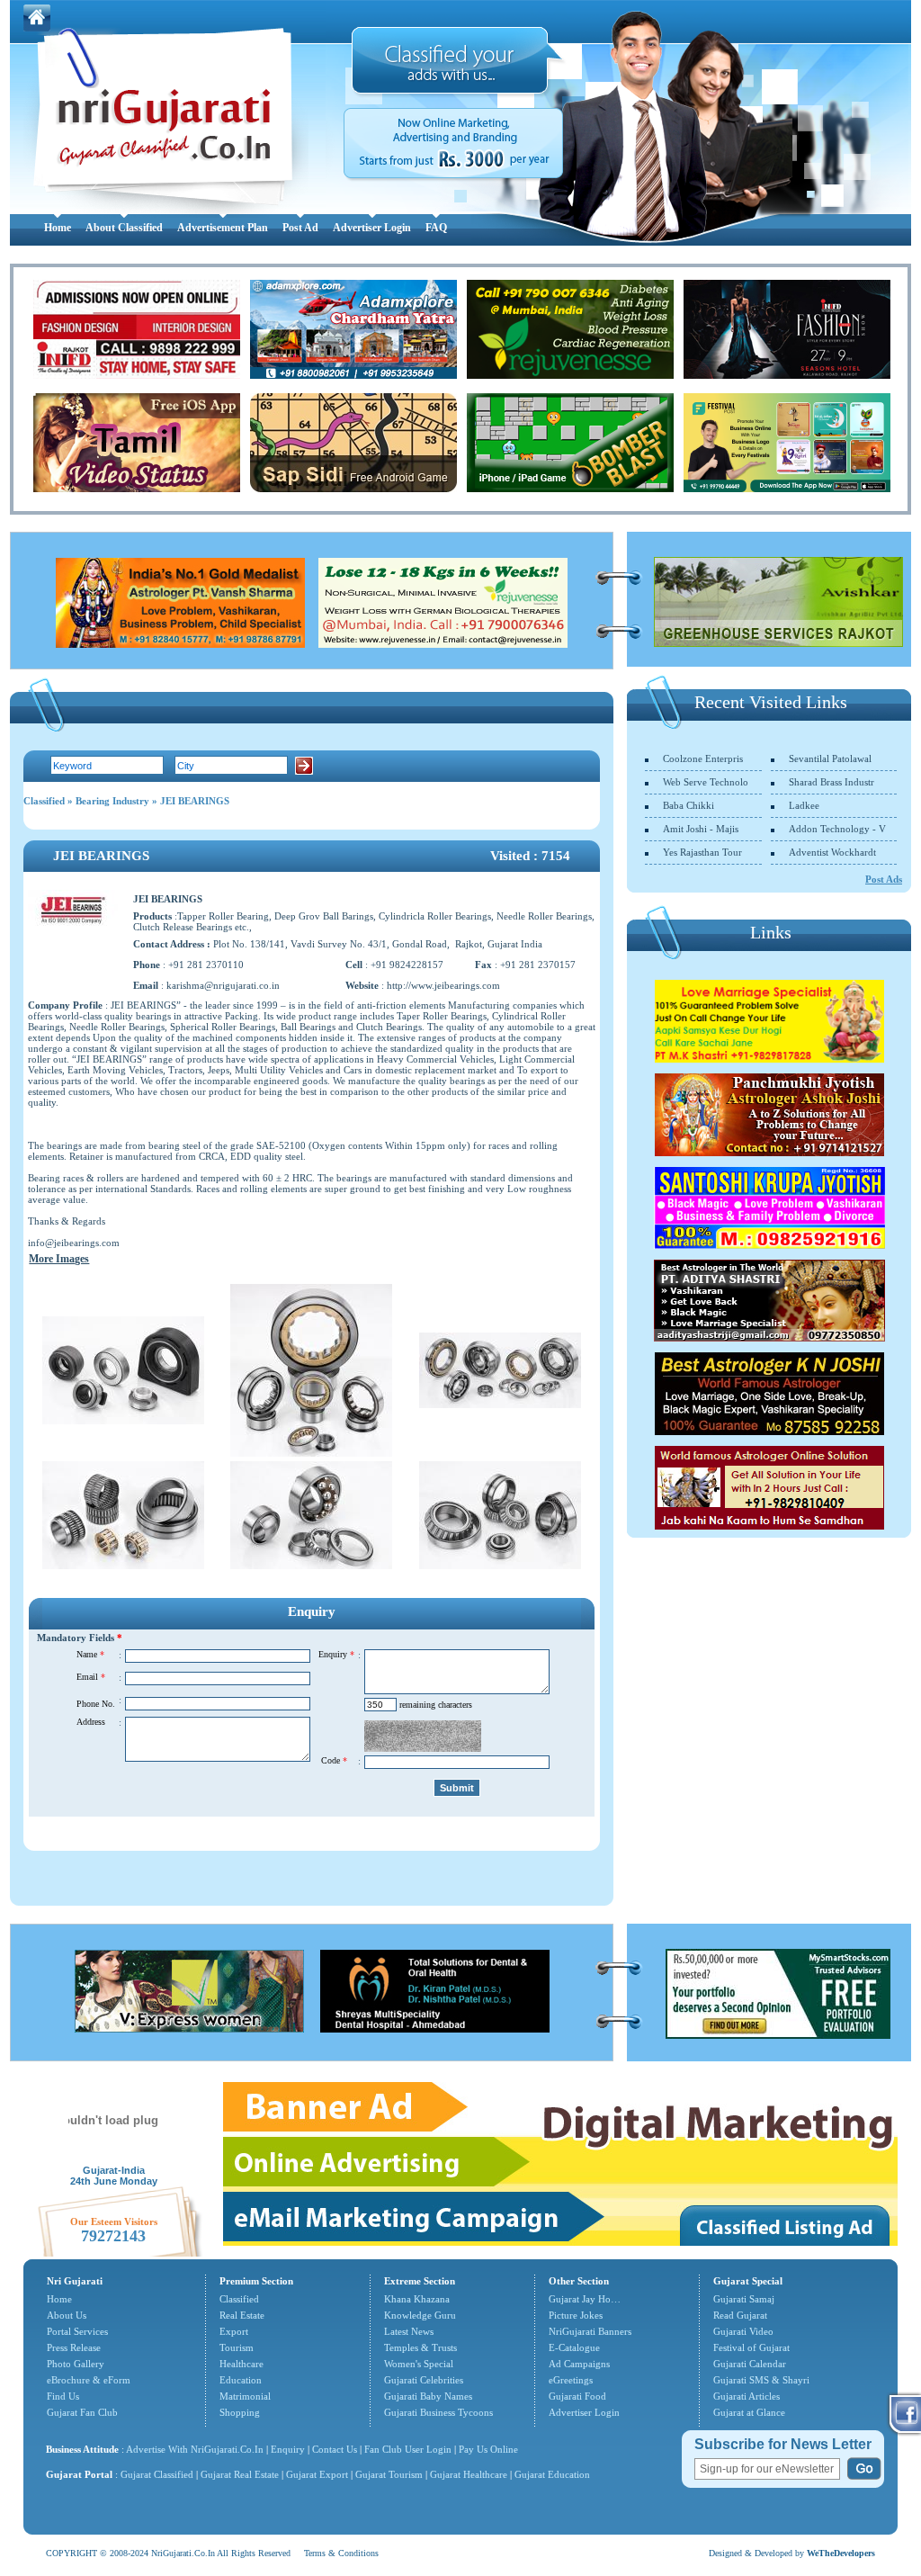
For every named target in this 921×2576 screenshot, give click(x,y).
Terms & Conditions (341, 2553)
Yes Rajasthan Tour (702, 852)
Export (234, 2331)
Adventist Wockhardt (832, 852)
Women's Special (419, 2364)
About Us (67, 2315)
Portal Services (77, 2331)
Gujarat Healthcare (469, 2474)
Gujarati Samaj (744, 2299)
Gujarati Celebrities (424, 2380)
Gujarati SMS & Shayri (761, 2380)
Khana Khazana (417, 2299)
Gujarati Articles (747, 2396)
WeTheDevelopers (841, 2553)
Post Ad (300, 228)
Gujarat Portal (79, 2474)
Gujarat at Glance (749, 2412)
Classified (44, 801)
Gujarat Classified (157, 2474)
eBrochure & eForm (89, 2380)
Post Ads (884, 879)
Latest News (409, 2331)
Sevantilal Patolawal (830, 758)
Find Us (63, 2396)
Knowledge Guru (420, 2315)
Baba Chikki (689, 805)
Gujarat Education (552, 2474)
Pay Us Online (488, 2449)
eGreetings (571, 2380)
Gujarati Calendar (750, 2364)
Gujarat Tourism (389, 2474)
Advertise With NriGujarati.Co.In (195, 2449)
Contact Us (335, 2449)
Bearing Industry (112, 801)
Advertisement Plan (223, 228)
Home (58, 228)
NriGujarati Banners (590, 2331)
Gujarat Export (317, 2474)
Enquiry (289, 2449)
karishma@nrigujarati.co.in (223, 985)
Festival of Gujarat (751, 2347)
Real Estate (242, 2315)
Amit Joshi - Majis (701, 829)
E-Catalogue (574, 2347)
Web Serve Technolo (706, 782)
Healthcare (241, 2364)
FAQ (436, 228)
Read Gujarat (740, 2315)
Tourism (237, 2347)
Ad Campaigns (579, 2364)
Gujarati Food (577, 2396)
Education (241, 2380)
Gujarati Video (743, 2331)
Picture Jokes (576, 2315)
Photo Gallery (76, 2364)
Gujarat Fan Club (82, 2412)
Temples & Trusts (420, 2347)
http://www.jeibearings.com (443, 985)
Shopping (240, 2412)
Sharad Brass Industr (832, 782)
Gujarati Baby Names (428, 2396)
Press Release (74, 2347)
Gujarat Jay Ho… (585, 2299)
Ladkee (804, 805)
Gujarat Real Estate (240, 2474)
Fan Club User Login (408, 2449)
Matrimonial (245, 2396)
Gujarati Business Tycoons (438, 2412)
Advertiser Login (372, 228)
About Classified (124, 228)
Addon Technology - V (837, 829)
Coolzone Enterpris (703, 758)
